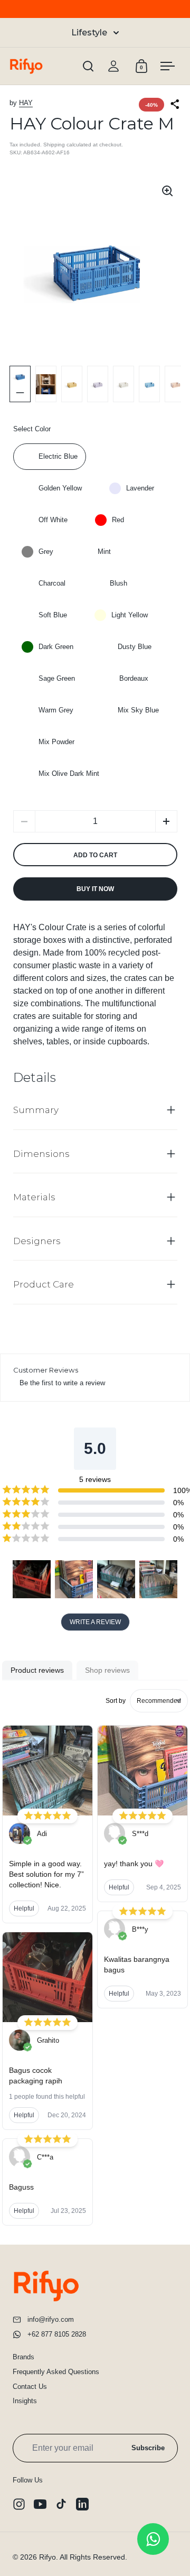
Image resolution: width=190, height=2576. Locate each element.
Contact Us (30, 2387)
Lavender (140, 488)
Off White (53, 520)
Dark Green (56, 647)
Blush (118, 583)
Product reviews (37, 1670)
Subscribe (148, 2448)
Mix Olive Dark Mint (69, 773)
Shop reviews (107, 1670)
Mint (104, 552)
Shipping (54, 145)
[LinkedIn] (82, 2504)
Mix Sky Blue (138, 710)
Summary (36, 1110)
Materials (34, 1197)
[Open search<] (88, 66)
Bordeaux (134, 678)
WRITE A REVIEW (95, 1622)
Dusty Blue (135, 647)
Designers (37, 1241)
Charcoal (52, 583)
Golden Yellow (60, 488)
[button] (166, 821)
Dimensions (41, 1154)
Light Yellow (130, 615)
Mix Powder (56, 742)
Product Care (44, 1284)
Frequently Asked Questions (56, 2372)
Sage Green (57, 678)
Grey (46, 552)
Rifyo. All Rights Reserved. (83, 2557)
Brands (23, 2357)
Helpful (24, 1908)
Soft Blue (53, 615)
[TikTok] (61, 2504)
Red (118, 520)
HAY (26, 103)
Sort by (116, 1701)
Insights (25, 2401)
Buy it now (95, 889)
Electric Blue (58, 456)
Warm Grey (56, 710)
